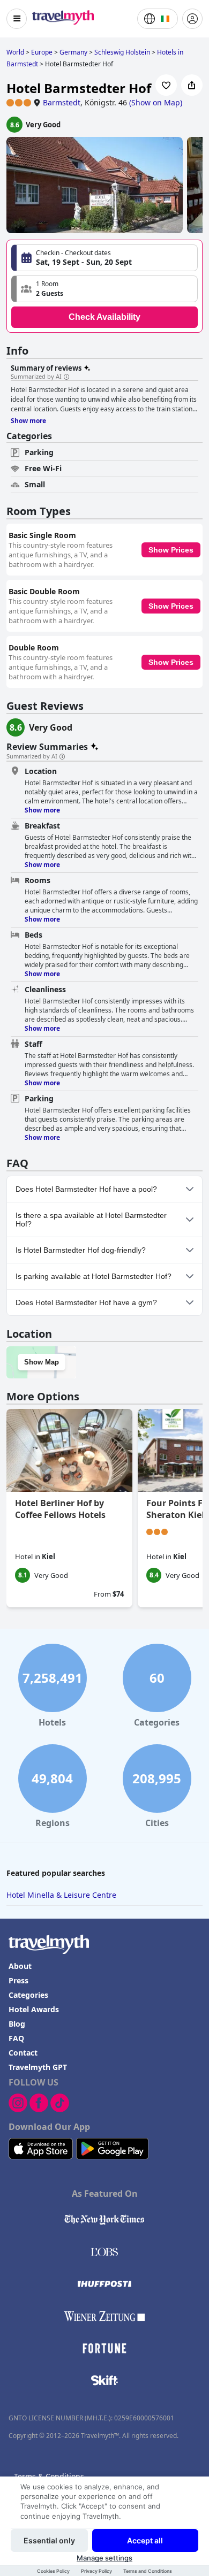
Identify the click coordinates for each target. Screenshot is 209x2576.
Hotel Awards (34, 2009)
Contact (23, 2053)
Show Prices (171, 550)
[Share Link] (192, 85)
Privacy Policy (96, 2571)
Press (18, 1980)
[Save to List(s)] (166, 85)
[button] (104, 289)
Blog (17, 2024)
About (20, 1966)
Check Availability (104, 317)
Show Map (42, 1362)
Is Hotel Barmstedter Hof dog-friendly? (81, 1250)
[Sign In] (192, 19)
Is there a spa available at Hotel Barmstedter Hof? (91, 1220)
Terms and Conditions (148, 2571)
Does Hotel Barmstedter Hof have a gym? (86, 1302)
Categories (28, 1995)
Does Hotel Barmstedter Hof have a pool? (86, 1189)
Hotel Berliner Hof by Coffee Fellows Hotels (60, 1509)
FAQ (16, 2038)
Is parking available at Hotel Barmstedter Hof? (94, 1276)
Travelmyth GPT (38, 2067)
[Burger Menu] (17, 19)
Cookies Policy (53, 2571)
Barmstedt (62, 102)
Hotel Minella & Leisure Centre (61, 1895)
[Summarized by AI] (66, 377)
